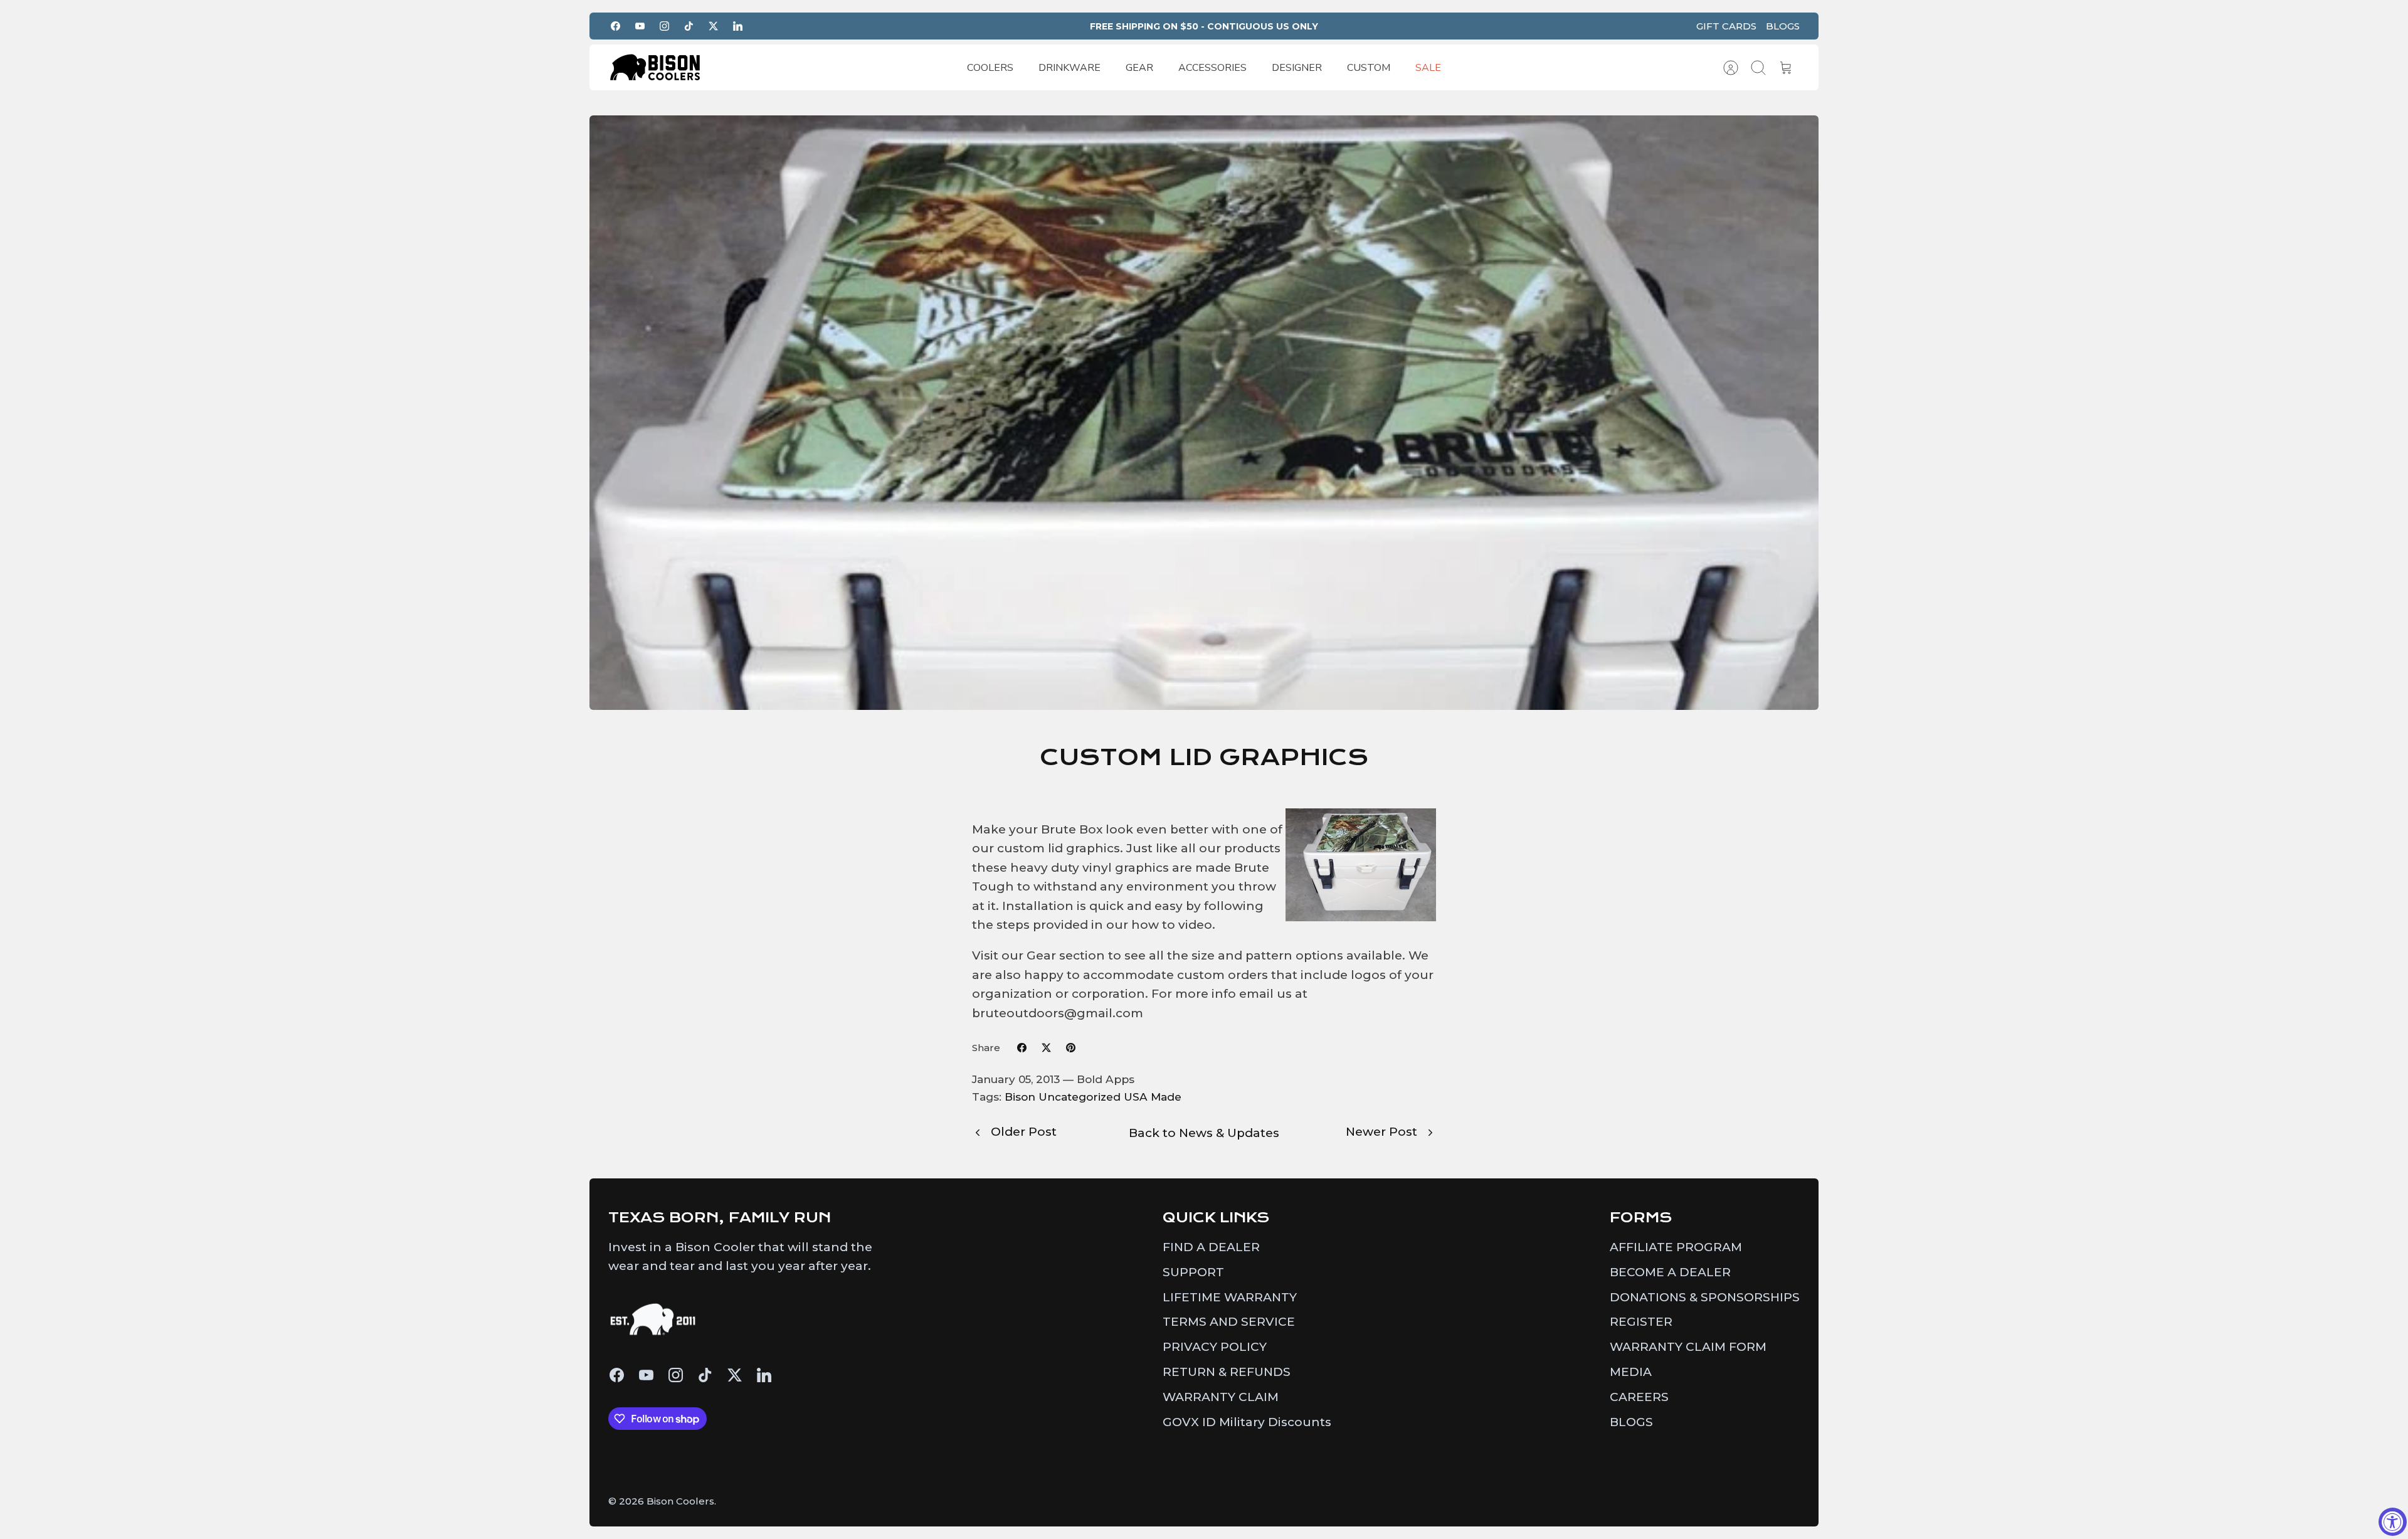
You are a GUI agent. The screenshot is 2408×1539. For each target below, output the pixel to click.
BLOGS (1783, 26)
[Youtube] (640, 26)
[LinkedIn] (738, 26)
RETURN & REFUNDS (1227, 1372)
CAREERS (1639, 1397)
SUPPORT (1193, 1272)
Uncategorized (1080, 1097)
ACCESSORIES (1212, 68)
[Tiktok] (689, 26)
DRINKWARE (1069, 68)
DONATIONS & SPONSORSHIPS (1705, 1297)
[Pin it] (1071, 1048)
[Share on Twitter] (1046, 1048)
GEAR (1139, 68)
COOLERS (990, 68)
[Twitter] (713, 26)
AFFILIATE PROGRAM (1676, 1247)
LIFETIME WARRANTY (1230, 1297)
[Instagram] (664, 26)
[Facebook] (615, 26)
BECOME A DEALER (1670, 1272)
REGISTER (1641, 1322)
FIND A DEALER (1211, 1247)
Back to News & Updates (1204, 1133)
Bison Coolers (680, 1501)
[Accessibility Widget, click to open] (2393, 1522)
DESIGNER (1297, 68)
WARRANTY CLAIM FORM (1688, 1347)
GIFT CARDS (1726, 26)
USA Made (1153, 1097)
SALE (1428, 68)
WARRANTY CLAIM (1221, 1397)
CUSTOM (1369, 68)
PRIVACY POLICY (1215, 1347)
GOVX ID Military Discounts (1247, 1422)
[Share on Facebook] (1022, 1048)
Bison (1020, 1097)
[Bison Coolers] (655, 67)
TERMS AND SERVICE (1229, 1322)
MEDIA (1631, 1372)
